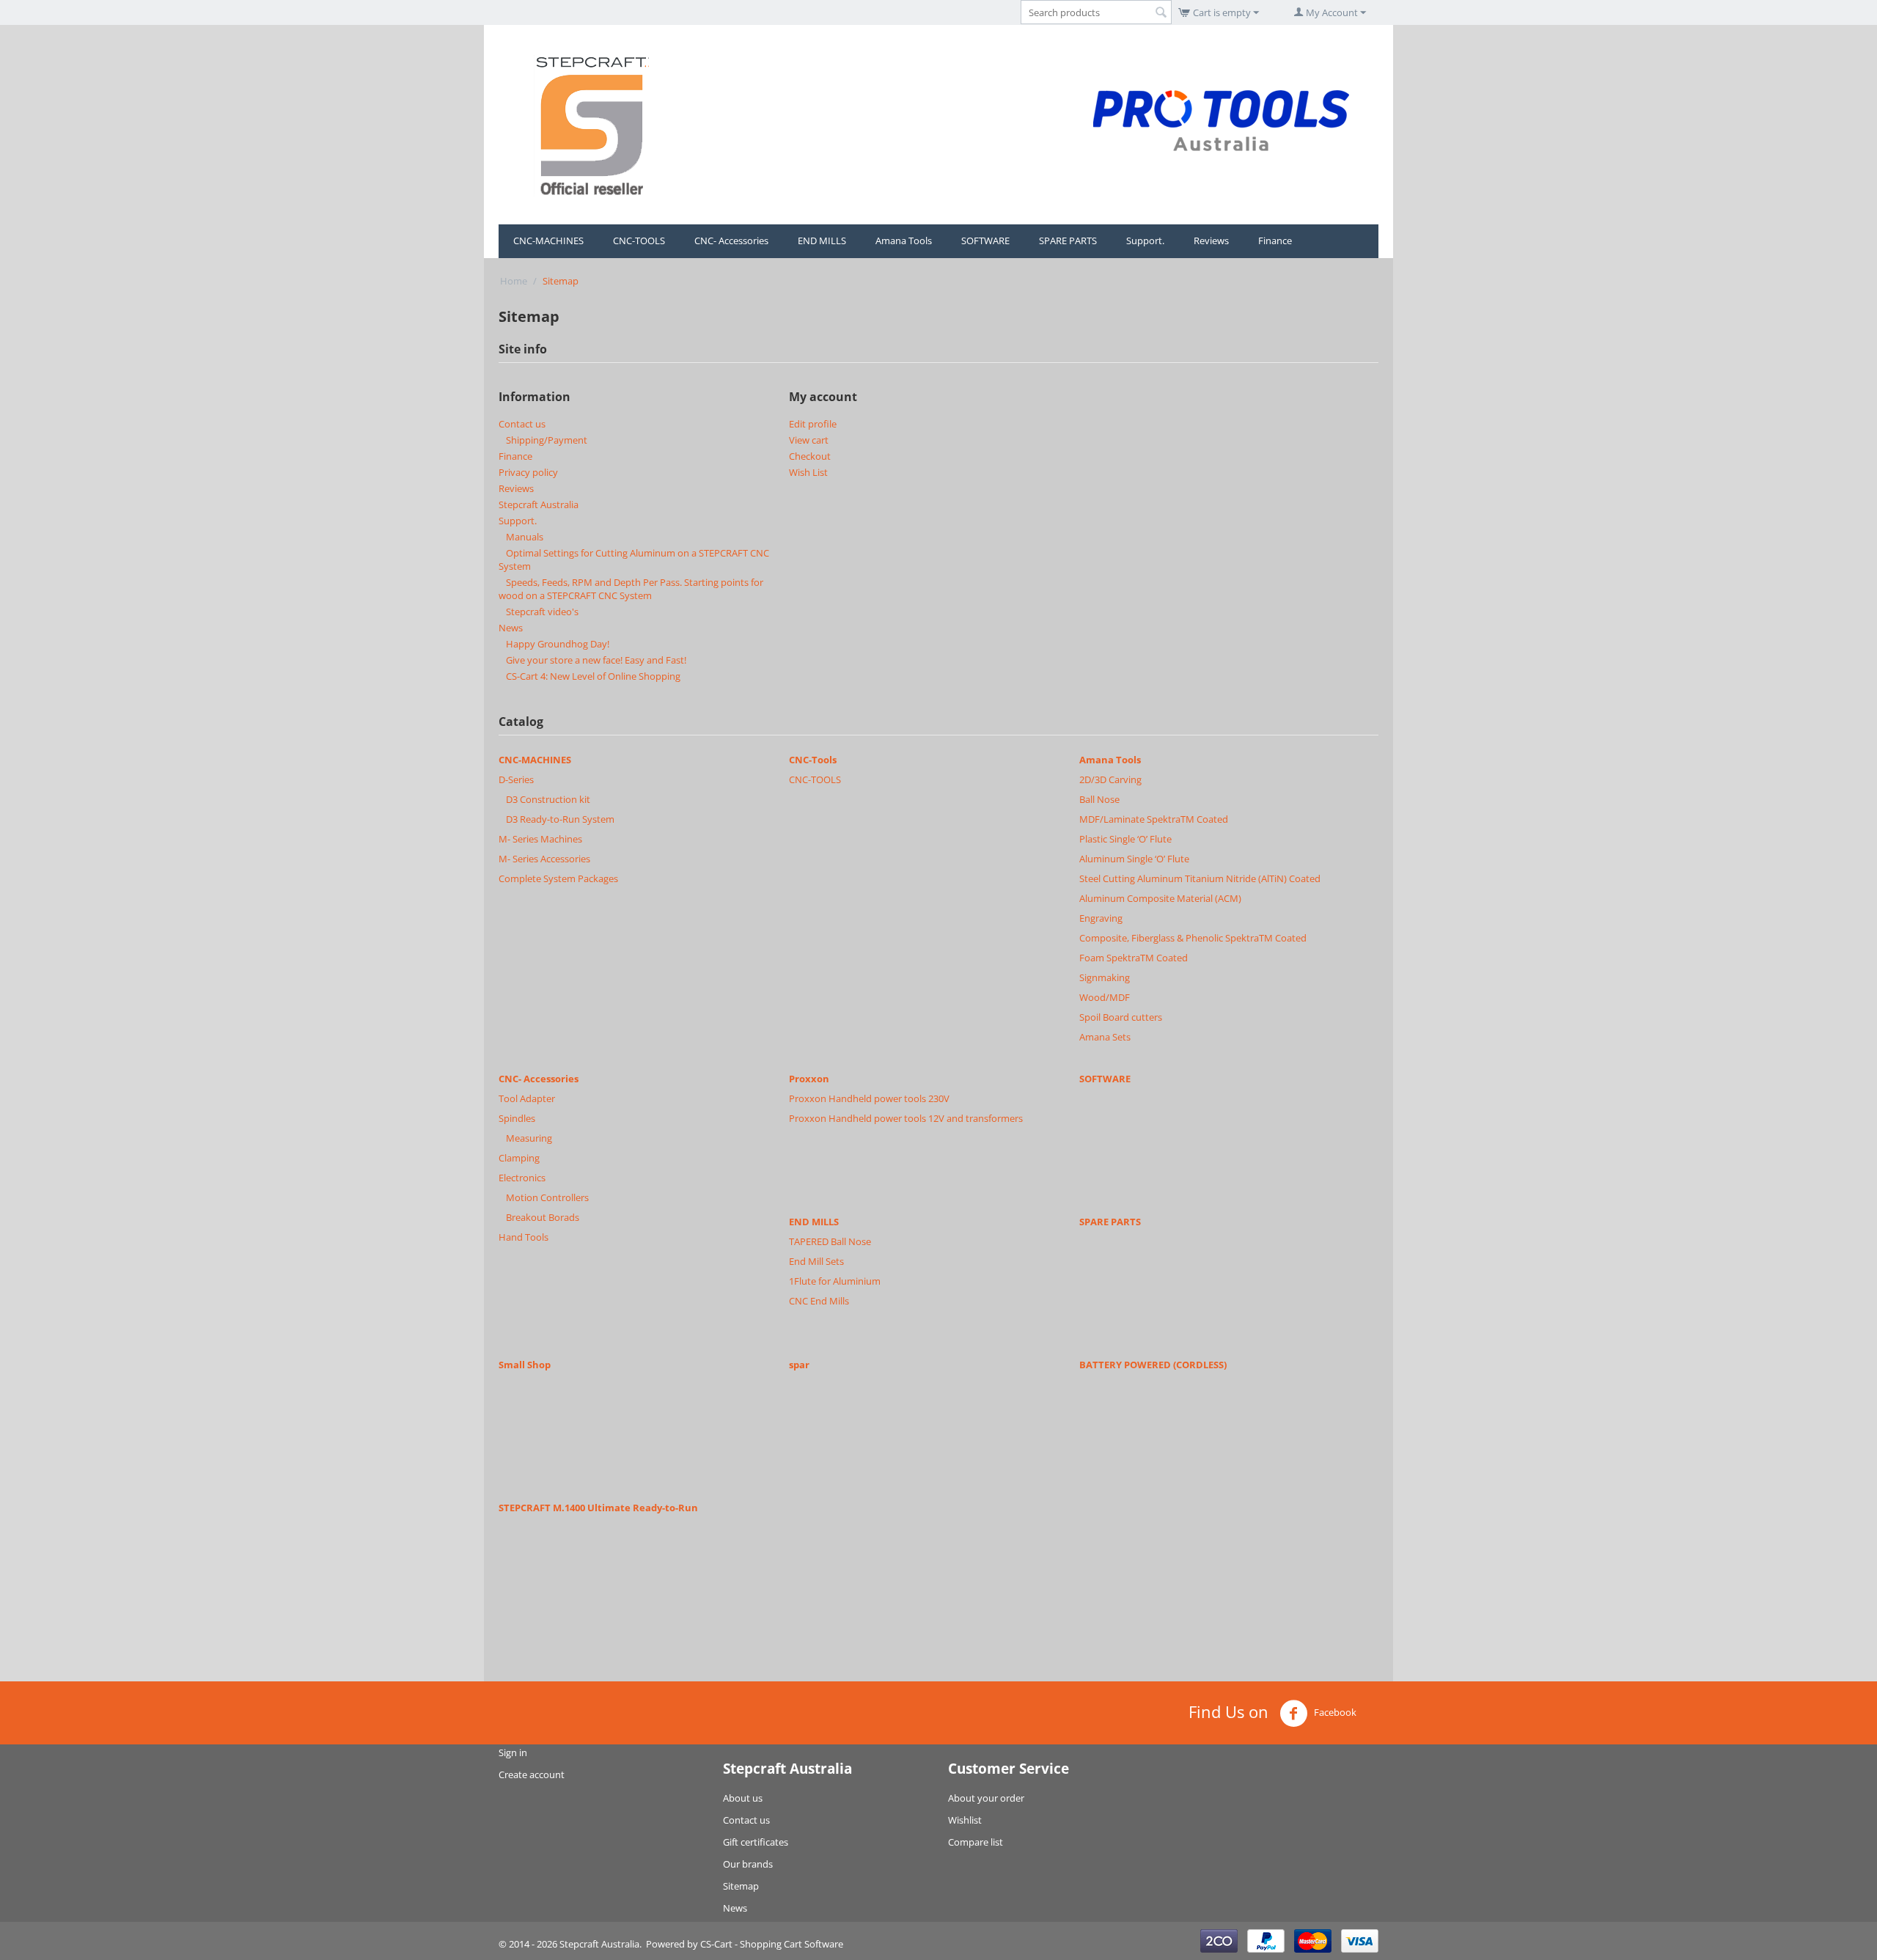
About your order (986, 1798)
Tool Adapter (527, 1098)
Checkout (810, 456)
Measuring (529, 1138)
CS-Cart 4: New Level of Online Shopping (593, 676)
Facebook (1334, 1712)
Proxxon (809, 1079)
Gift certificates (756, 1842)
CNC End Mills (819, 1301)
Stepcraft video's (542, 612)
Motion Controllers (547, 1197)
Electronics (522, 1178)
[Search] (1161, 13)
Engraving (1101, 918)
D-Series (516, 779)
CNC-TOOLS (639, 241)
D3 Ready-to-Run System (560, 819)
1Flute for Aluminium (835, 1281)
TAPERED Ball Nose (830, 1241)
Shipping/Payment (547, 440)
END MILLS (822, 241)
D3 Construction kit (548, 799)
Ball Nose (1099, 799)
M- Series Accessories (544, 859)
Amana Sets (1105, 1037)
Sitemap (741, 1886)
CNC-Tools (813, 760)
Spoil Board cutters (1121, 1017)
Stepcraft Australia (539, 504)
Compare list (976, 1842)
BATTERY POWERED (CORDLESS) (1153, 1365)
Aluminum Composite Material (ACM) (1160, 898)
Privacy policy (528, 472)
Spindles (517, 1118)
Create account (532, 1774)
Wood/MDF (1105, 997)
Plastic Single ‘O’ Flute (1125, 839)
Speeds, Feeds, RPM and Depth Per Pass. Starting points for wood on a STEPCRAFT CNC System (631, 589)
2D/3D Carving (1110, 779)
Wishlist (965, 1820)
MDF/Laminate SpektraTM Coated (1154, 819)
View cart (809, 440)
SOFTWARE (985, 241)
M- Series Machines (540, 839)
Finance (1275, 241)
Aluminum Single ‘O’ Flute (1134, 859)
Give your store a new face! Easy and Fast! (596, 660)
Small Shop (525, 1365)
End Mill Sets (816, 1261)
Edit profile (813, 424)
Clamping (519, 1158)
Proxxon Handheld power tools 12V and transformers (906, 1118)
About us (743, 1798)
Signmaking (1105, 977)
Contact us (522, 424)
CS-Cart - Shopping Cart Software (772, 1944)
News (511, 628)
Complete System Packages (558, 878)
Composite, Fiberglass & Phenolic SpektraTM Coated (1193, 938)
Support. (1145, 241)
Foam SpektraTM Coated (1134, 958)
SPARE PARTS (1068, 241)
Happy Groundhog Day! (558, 644)
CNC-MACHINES (548, 241)
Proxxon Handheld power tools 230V (869, 1098)
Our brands (748, 1864)
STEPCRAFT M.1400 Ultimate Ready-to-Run (598, 1508)
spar (799, 1365)
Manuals (525, 537)
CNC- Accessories (731, 241)
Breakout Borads (543, 1217)
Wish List (808, 472)
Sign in (513, 1752)
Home (514, 281)
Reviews (1211, 241)
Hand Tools (524, 1237)
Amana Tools (904, 241)
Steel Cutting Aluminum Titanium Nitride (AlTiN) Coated (1200, 878)
